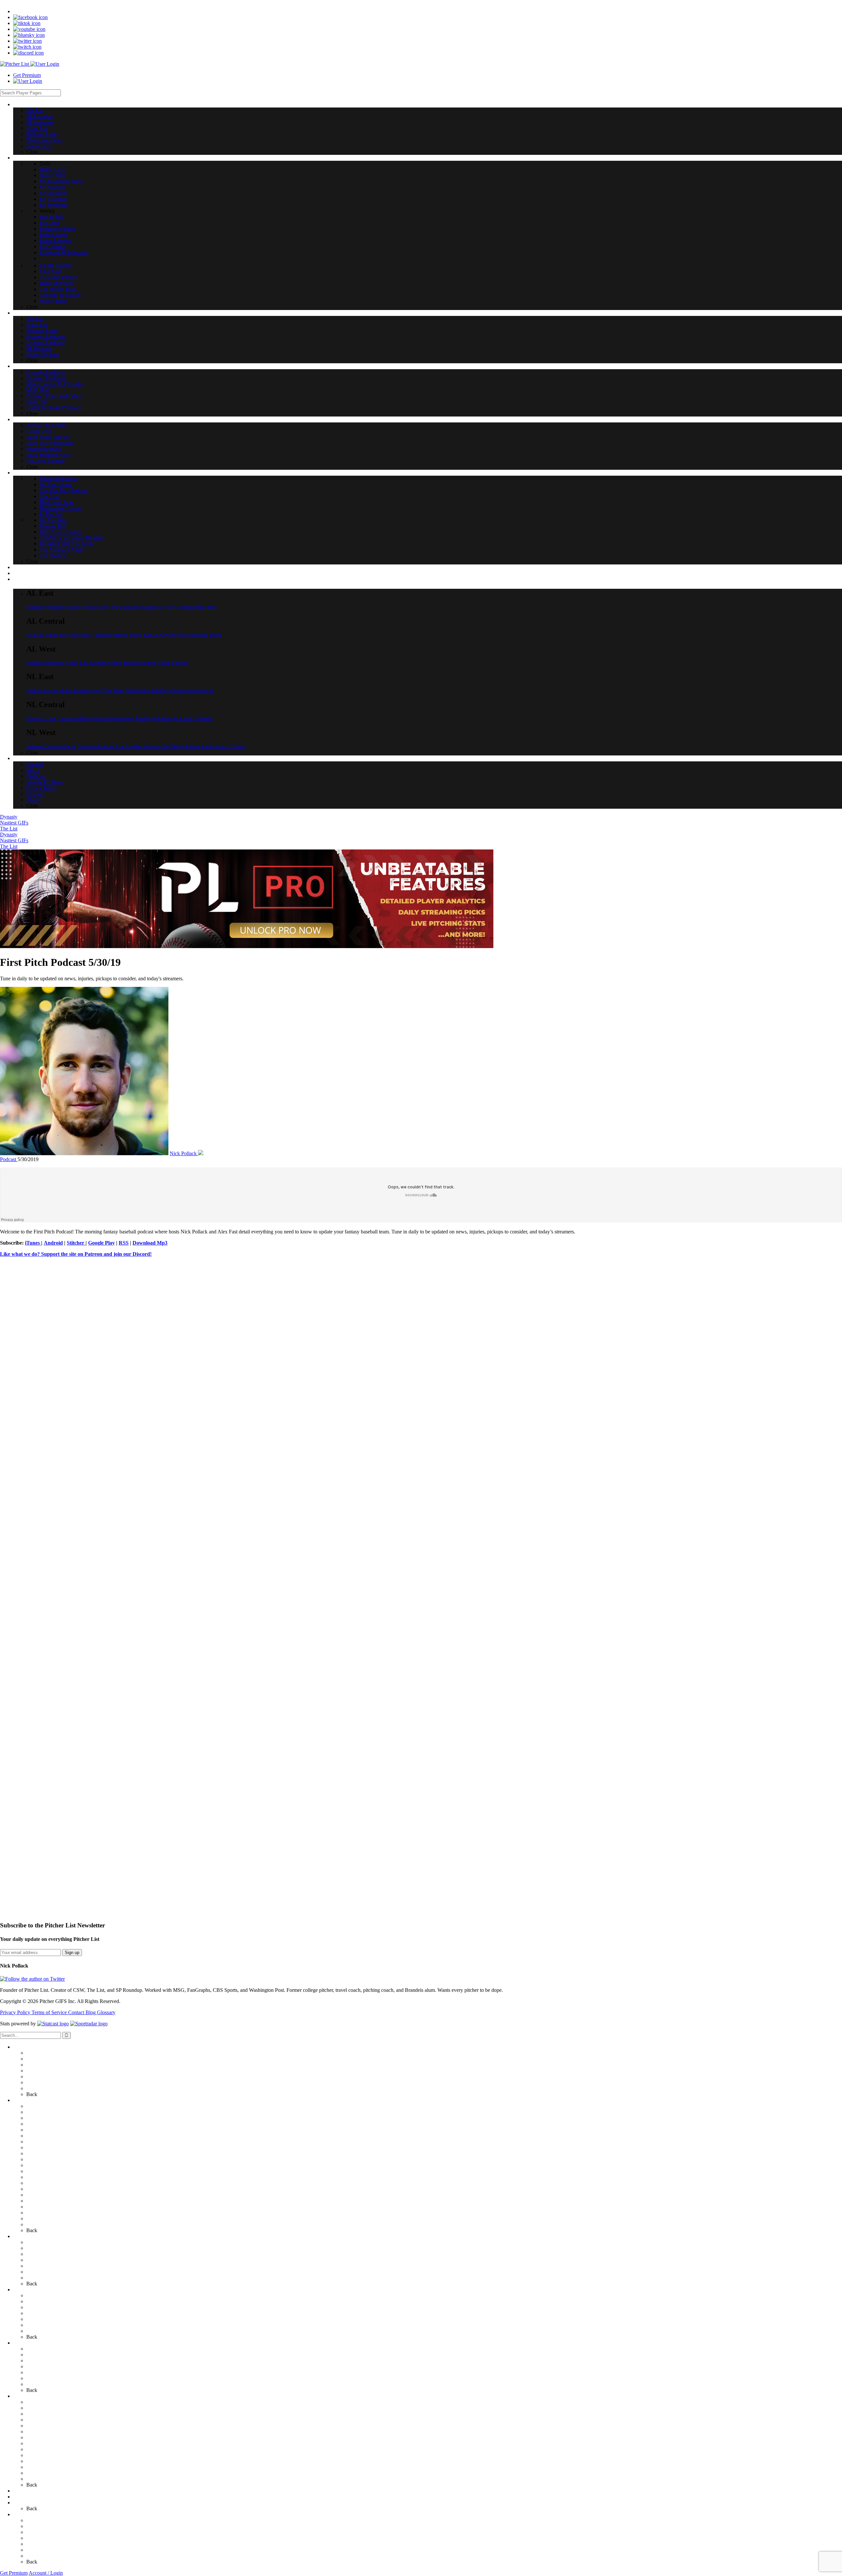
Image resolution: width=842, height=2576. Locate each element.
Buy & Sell (38, 2147)
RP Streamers (40, 2142)
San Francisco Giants (223, 746)
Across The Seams (46, 2349)
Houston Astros (62, 663)
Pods (18, 2396)
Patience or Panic (44, 2159)
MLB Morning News (49, 2118)
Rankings (23, 2236)
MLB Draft (38, 2313)
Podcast (9, 1159)
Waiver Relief (41, 2224)
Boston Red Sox (82, 607)
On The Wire (40, 2443)
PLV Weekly (40, 2177)
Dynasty (9, 817)
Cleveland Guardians (90, 635)
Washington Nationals (191, 691)
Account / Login (46, 2573)
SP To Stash (39, 2272)
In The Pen (38, 2437)
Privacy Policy (16, 2012)
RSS (124, 1243)
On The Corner (42, 2408)
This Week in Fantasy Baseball (58, 2461)
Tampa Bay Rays (159, 607)
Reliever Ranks (42, 2076)
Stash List (37, 2325)
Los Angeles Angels (100, 663)
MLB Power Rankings (50, 2366)
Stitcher (76, 1243)
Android (53, 1243)
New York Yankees (120, 607)
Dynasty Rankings (46, 2266)
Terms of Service (50, 2012)
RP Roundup (40, 2136)
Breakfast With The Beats (53, 2467)
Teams (20, 2503)
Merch (33, 2526)
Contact (77, 2012)
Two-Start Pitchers (46, 2201)
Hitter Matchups (43, 2207)
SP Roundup (39, 2059)
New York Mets (107, 691)
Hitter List (37, 2071)
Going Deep (39, 2088)
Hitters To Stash (43, 2278)
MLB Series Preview (48, 2361)
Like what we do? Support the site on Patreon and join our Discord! (76, 1254)
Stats (18, 2497)
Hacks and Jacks (44, 2426)
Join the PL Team (44, 2538)
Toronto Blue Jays (197, 607)
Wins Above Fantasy (48, 2455)
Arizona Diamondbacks (51, 746)
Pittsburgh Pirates (153, 718)
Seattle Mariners (139, 663)
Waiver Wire (39, 2112)
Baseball (22, 2343)
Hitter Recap (39, 2106)
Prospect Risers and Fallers (54, 2319)
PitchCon (36, 2532)
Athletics (36, 663)
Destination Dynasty (48, 2432)
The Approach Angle (48, 2473)
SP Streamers (40, 2065)
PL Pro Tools (27, 2491)
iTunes (33, 1243)
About (33, 2556)
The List (9, 829)
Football (35, 2520)
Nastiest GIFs (14, 823)
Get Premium (27, 75)
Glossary (106, 2012)
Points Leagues (42, 2171)
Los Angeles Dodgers (138, 746)
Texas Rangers (173, 663)
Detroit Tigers (128, 635)
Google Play (101, 1243)
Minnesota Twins (204, 635)
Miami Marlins (74, 691)
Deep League (40, 2165)
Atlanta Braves (42, 691)
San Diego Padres (181, 746)
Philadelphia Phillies (146, 691)
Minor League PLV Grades (55, 2307)
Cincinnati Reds (74, 718)
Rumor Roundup (44, 2372)
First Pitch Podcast (46, 2402)
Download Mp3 (150, 1243)
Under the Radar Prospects (54, 2331)
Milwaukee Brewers (113, 718)
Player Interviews (44, 2082)
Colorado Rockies (96, 746)
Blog (91, 2012)
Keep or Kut (39, 2449)
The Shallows (41, 2479)
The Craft (36, 2420)
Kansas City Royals (164, 635)
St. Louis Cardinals (193, 718)
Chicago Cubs (41, 718)
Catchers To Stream (47, 2218)
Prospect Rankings (46, 2260)
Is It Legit (36, 2153)
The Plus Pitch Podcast (50, 2414)
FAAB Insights (42, 2189)
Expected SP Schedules (51, 2183)
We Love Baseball (45, 2384)
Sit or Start (37, 2195)
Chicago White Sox (47, 635)
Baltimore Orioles (45, 607)
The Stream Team (45, 2213)
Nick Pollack (184, 1153)
